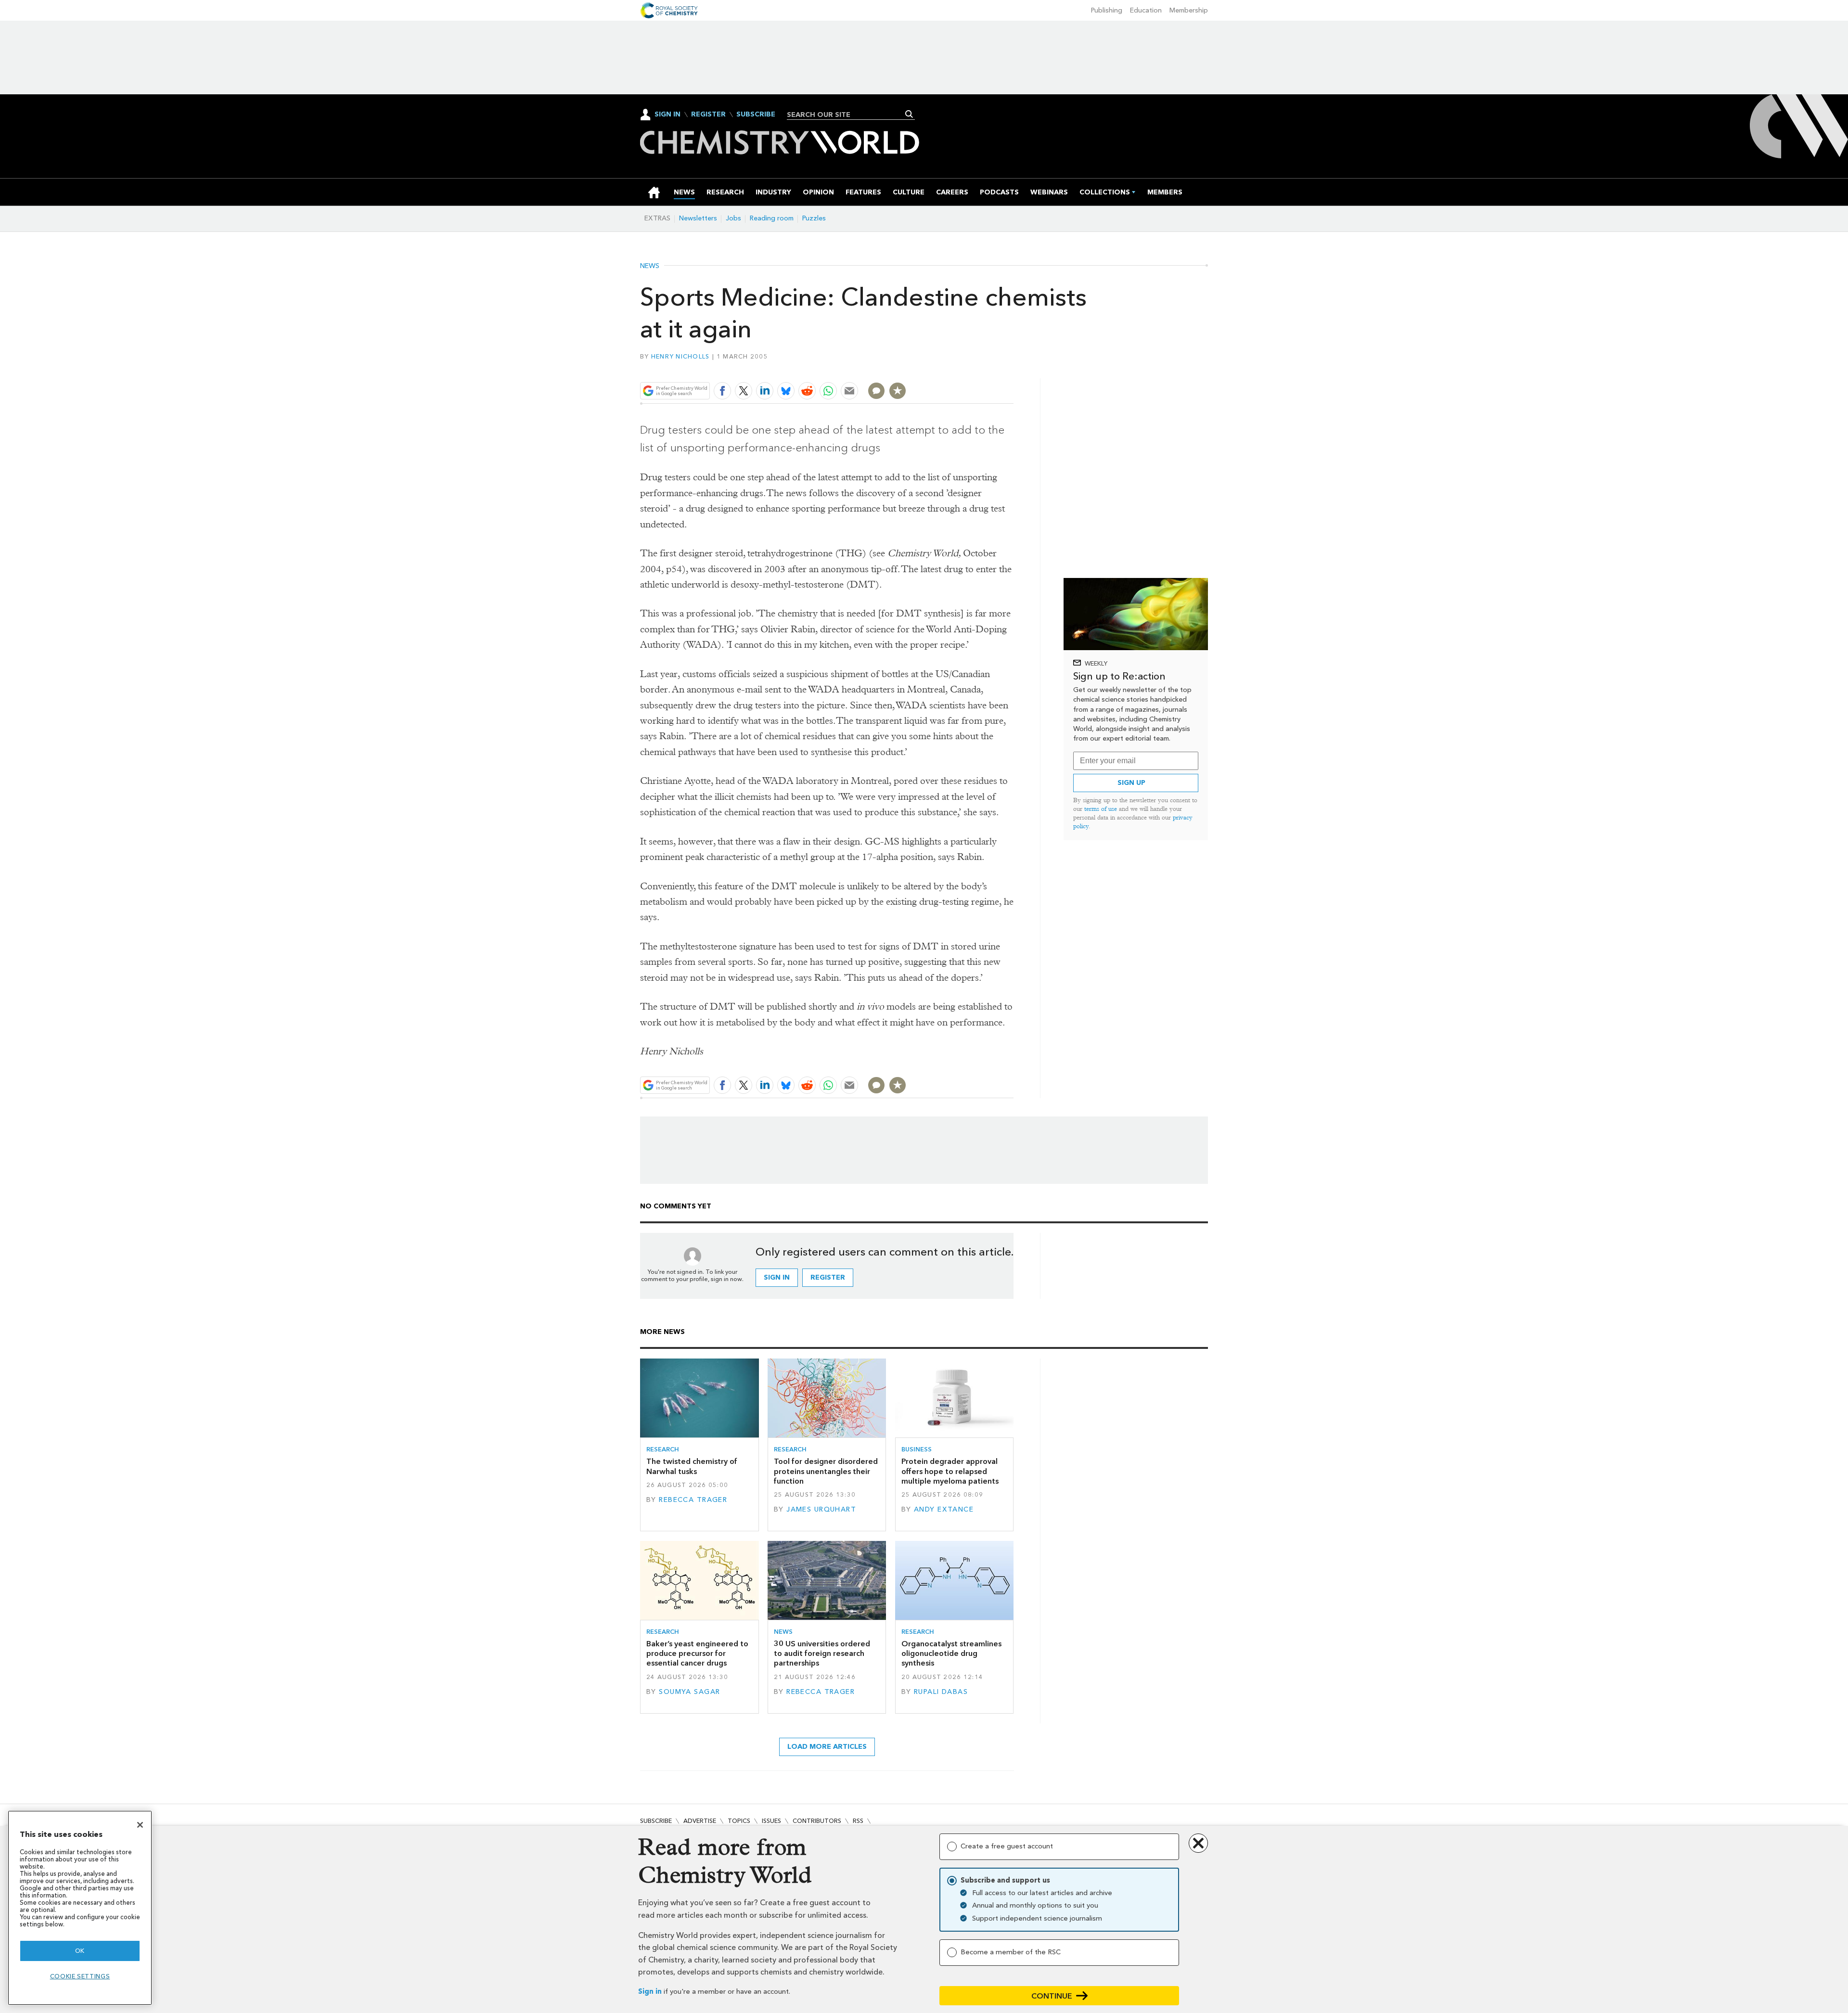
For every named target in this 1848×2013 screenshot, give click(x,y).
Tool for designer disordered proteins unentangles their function (826, 1471)
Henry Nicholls (680, 356)
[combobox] (847, 115)
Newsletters (698, 218)
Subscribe (756, 115)
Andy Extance (944, 1509)
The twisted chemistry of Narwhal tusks (692, 1466)
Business (917, 1449)
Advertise (700, 1821)
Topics (739, 1821)
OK (80, 1951)
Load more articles (827, 1747)
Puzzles (814, 218)
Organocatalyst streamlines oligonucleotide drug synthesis (951, 1654)
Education (1146, 10)
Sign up (1131, 783)
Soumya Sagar (689, 1692)
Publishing (1107, 10)
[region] (80, 1908)
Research (663, 1449)
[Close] (140, 1825)
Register (708, 115)
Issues (771, 1821)
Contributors (817, 1821)
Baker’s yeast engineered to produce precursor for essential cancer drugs (697, 1654)
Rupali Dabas (941, 1692)
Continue (1052, 1996)
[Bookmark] (898, 391)
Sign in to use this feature (968, 368)
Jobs (733, 218)
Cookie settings (80, 1976)
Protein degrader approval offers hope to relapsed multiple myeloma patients (950, 1471)
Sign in (650, 1992)
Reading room (772, 218)
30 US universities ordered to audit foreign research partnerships (822, 1654)
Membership (1189, 10)
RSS (858, 1821)
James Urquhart (821, 1509)
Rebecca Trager (693, 1500)
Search (909, 114)
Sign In (667, 114)
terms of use (1101, 809)
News (650, 266)
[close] (1013, 368)
